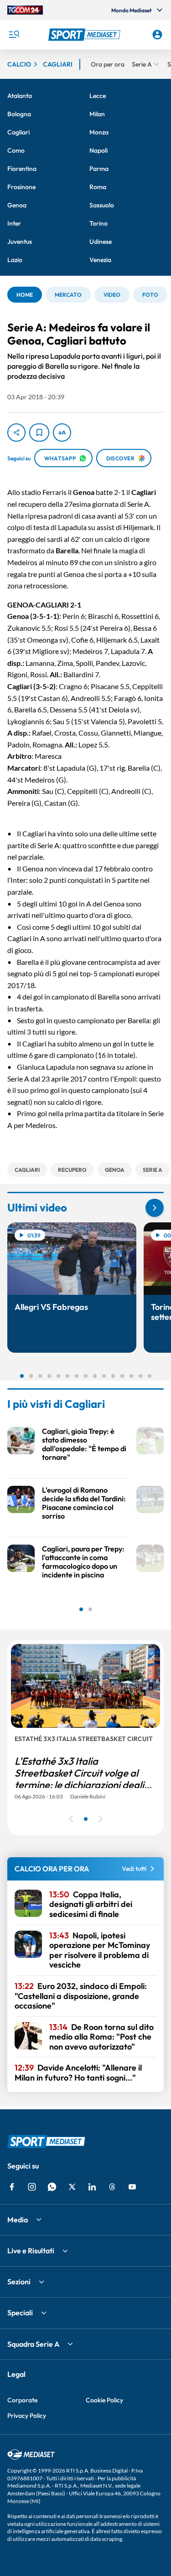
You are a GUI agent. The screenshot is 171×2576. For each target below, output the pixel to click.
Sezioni (19, 2282)
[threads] (112, 2187)
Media (18, 2220)
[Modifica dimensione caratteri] (62, 433)
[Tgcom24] (25, 10)
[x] (72, 2187)
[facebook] (12, 2187)
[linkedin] (92, 2187)
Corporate (22, 2400)
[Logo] (86, 35)
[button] (86, 35)
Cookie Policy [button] (104, 2400)
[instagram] (32, 2187)
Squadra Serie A (33, 2344)
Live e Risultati (31, 2251)
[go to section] (155, 1208)
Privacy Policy (27, 2416)
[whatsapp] (52, 2187)
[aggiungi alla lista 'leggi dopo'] (39, 433)
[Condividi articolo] (16, 433)
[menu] (14, 35)
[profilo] (157, 35)
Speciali (20, 2313)
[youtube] (132, 2187)
